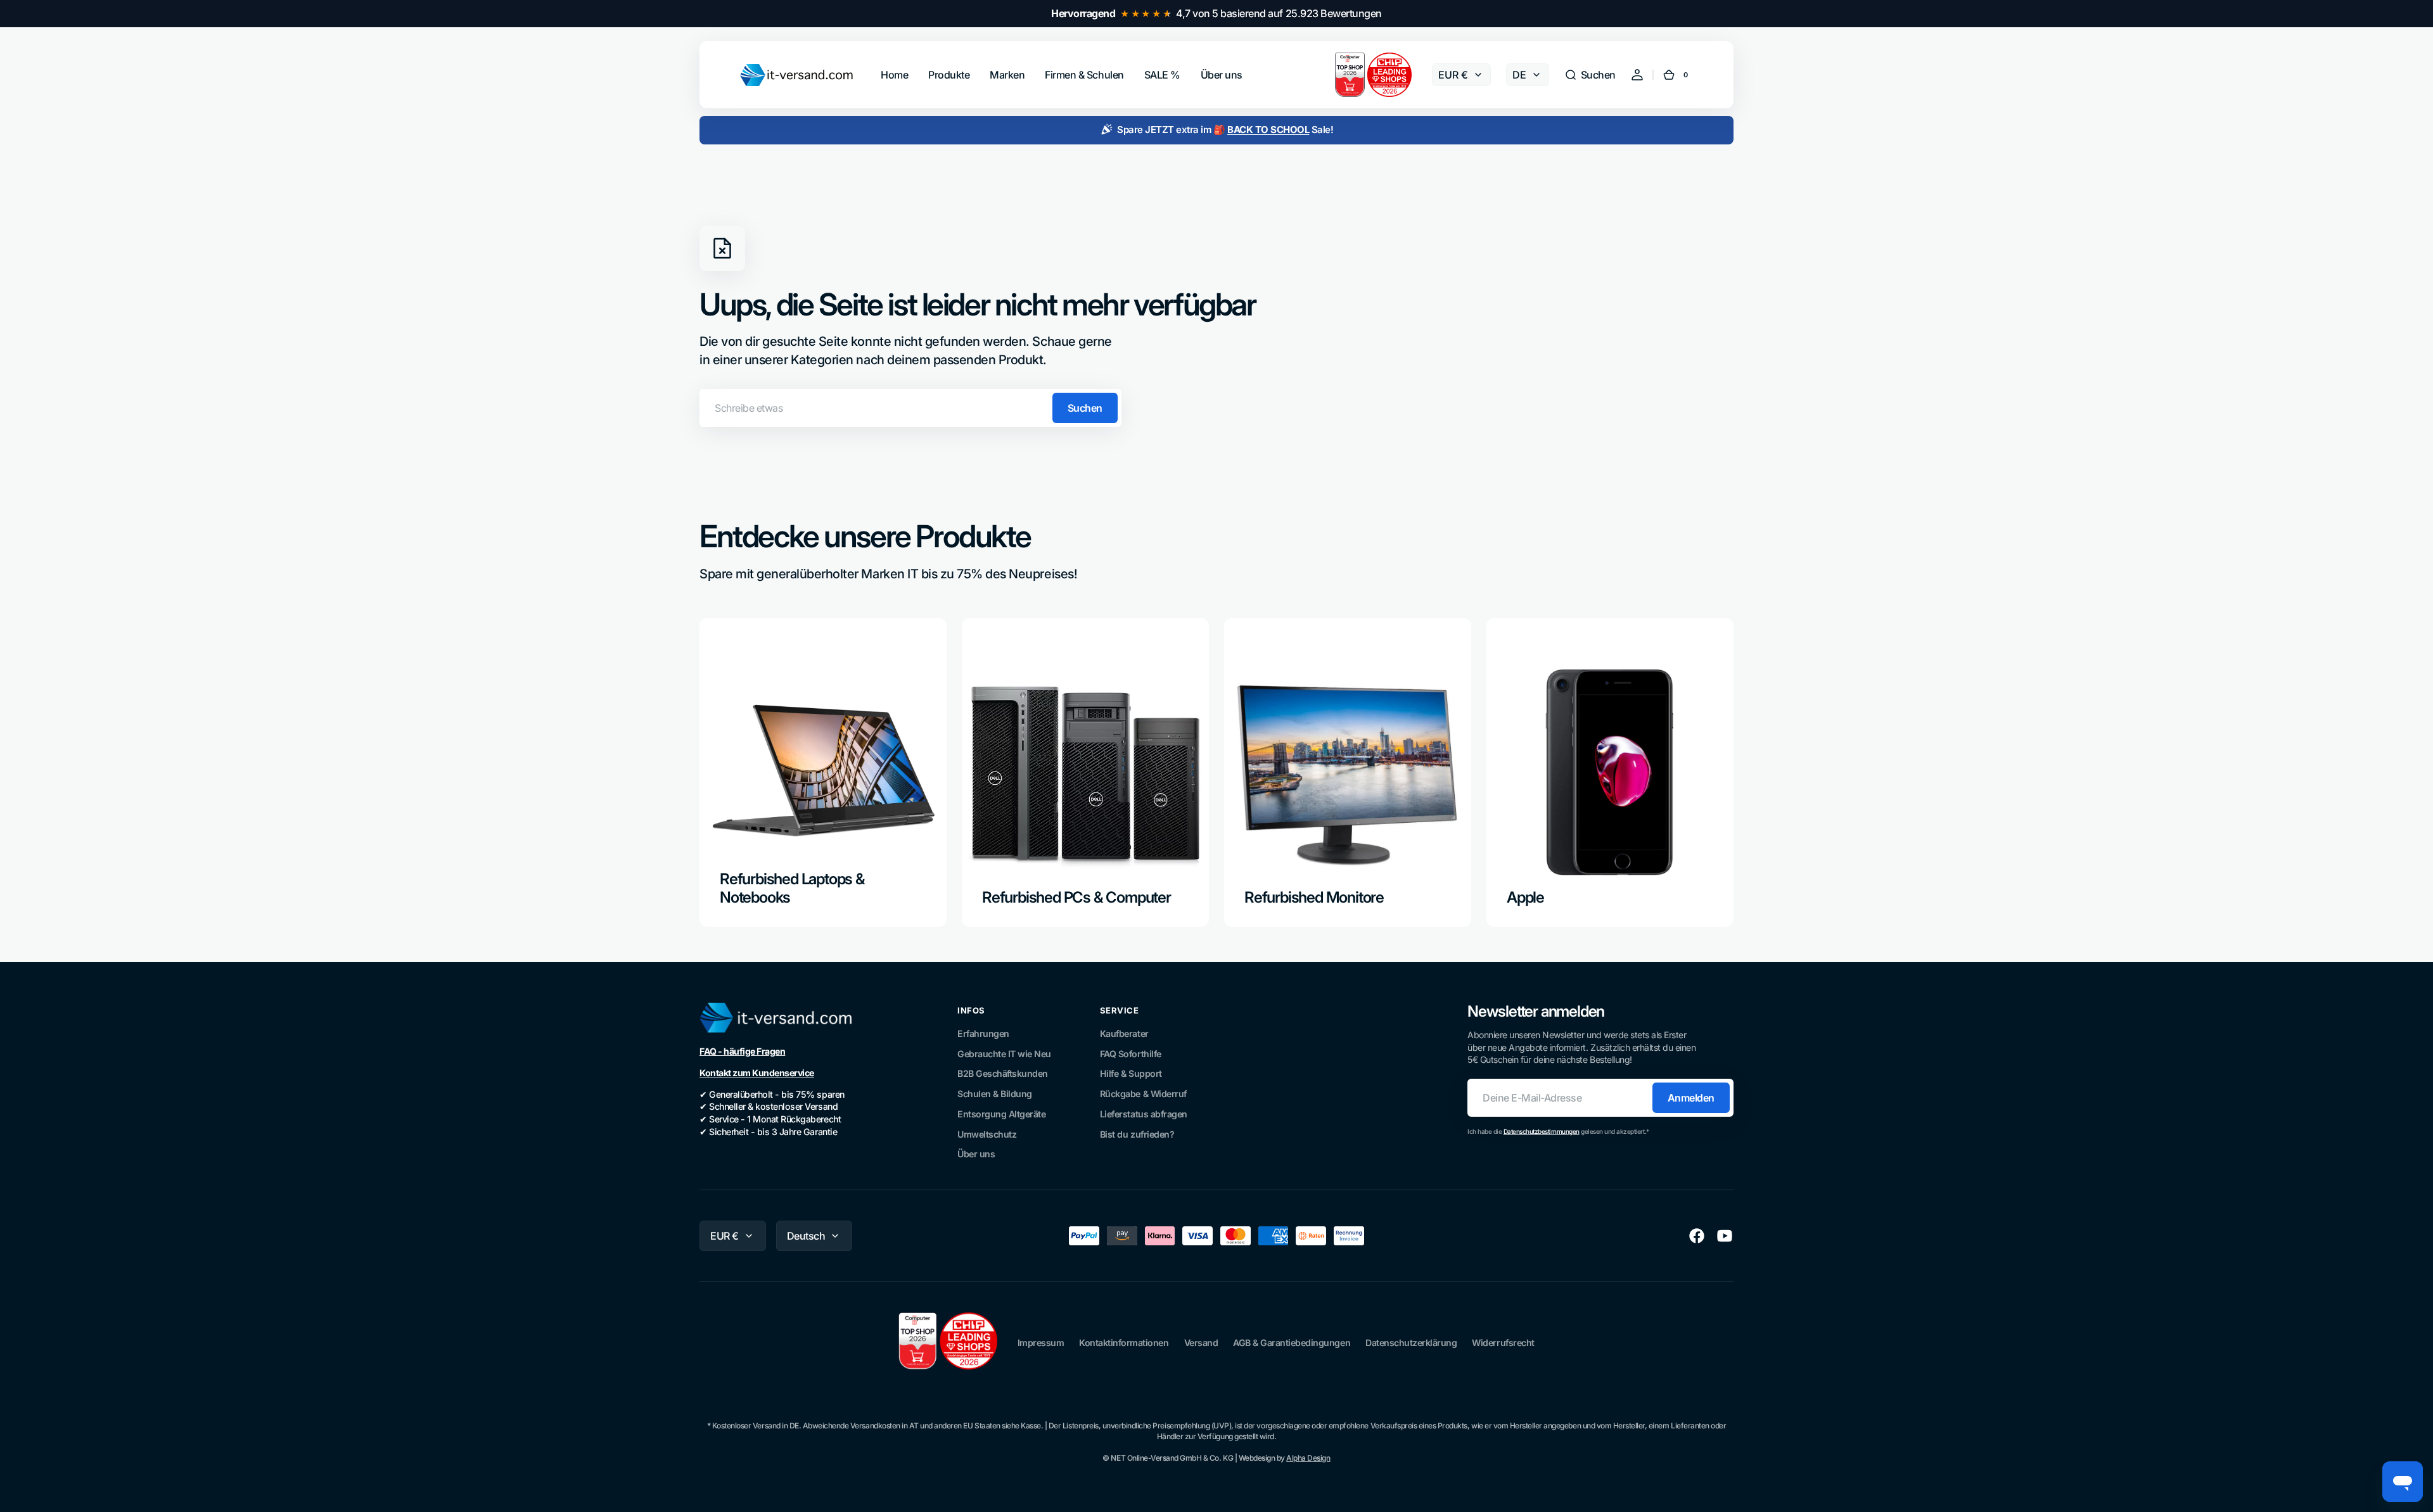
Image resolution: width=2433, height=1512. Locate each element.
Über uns (976, 1154)
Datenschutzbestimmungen (1542, 1131)
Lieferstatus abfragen (1144, 1114)
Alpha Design (1308, 1458)
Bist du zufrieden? (1137, 1134)
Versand (1201, 1343)
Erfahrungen (983, 1033)
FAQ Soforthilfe (1131, 1054)
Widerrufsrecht (1503, 1343)
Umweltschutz (987, 1134)
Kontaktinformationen (1124, 1343)
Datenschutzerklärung (1411, 1343)
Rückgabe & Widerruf (1143, 1094)
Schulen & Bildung (995, 1094)
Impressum (1041, 1343)
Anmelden (1691, 1098)
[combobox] (910, 408)
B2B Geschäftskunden (1003, 1073)
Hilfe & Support (1131, 1073)
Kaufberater (1124, 1033)
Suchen (1085, 408)
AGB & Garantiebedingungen (1292, 1343)
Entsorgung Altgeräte (1001, 1114)
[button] (1590, 75)
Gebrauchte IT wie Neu (1004, 1054)
